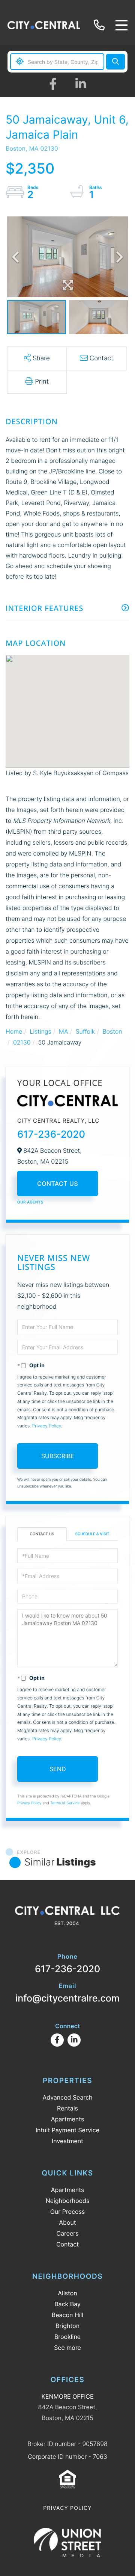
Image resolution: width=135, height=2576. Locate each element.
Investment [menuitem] (67, 2141)
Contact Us (58, 1184)
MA (64, 1031)
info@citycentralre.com (67, 1993)
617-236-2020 (100, 25)
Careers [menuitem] (67, 2233)
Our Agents (30, 1202)
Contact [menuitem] (67, 2244)
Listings (40, 1031)
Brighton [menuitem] (67, 2326)
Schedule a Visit (92, 1534)
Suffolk (85, 1031)
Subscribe (58, 1456)
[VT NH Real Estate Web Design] (67, 2543)
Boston (112, 1031)
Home (14, 1031)
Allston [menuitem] (67, 2293)
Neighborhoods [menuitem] (68, 2201)
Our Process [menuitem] (67, 2212)
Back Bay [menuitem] (67, 2304)
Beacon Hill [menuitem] (67, 2315)
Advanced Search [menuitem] (67, 2097)
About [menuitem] (67, 2222)
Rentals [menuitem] (67, 2108)
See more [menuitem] (67, 2348)
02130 (22, 1042)
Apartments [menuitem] (68, 2119)
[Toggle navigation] (121, 25)
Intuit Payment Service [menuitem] (67, 2130)
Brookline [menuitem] (67, 2337)
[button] (115, 62)
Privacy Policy (47, 1426)
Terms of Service (65, 1803)
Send (58, 1769)
